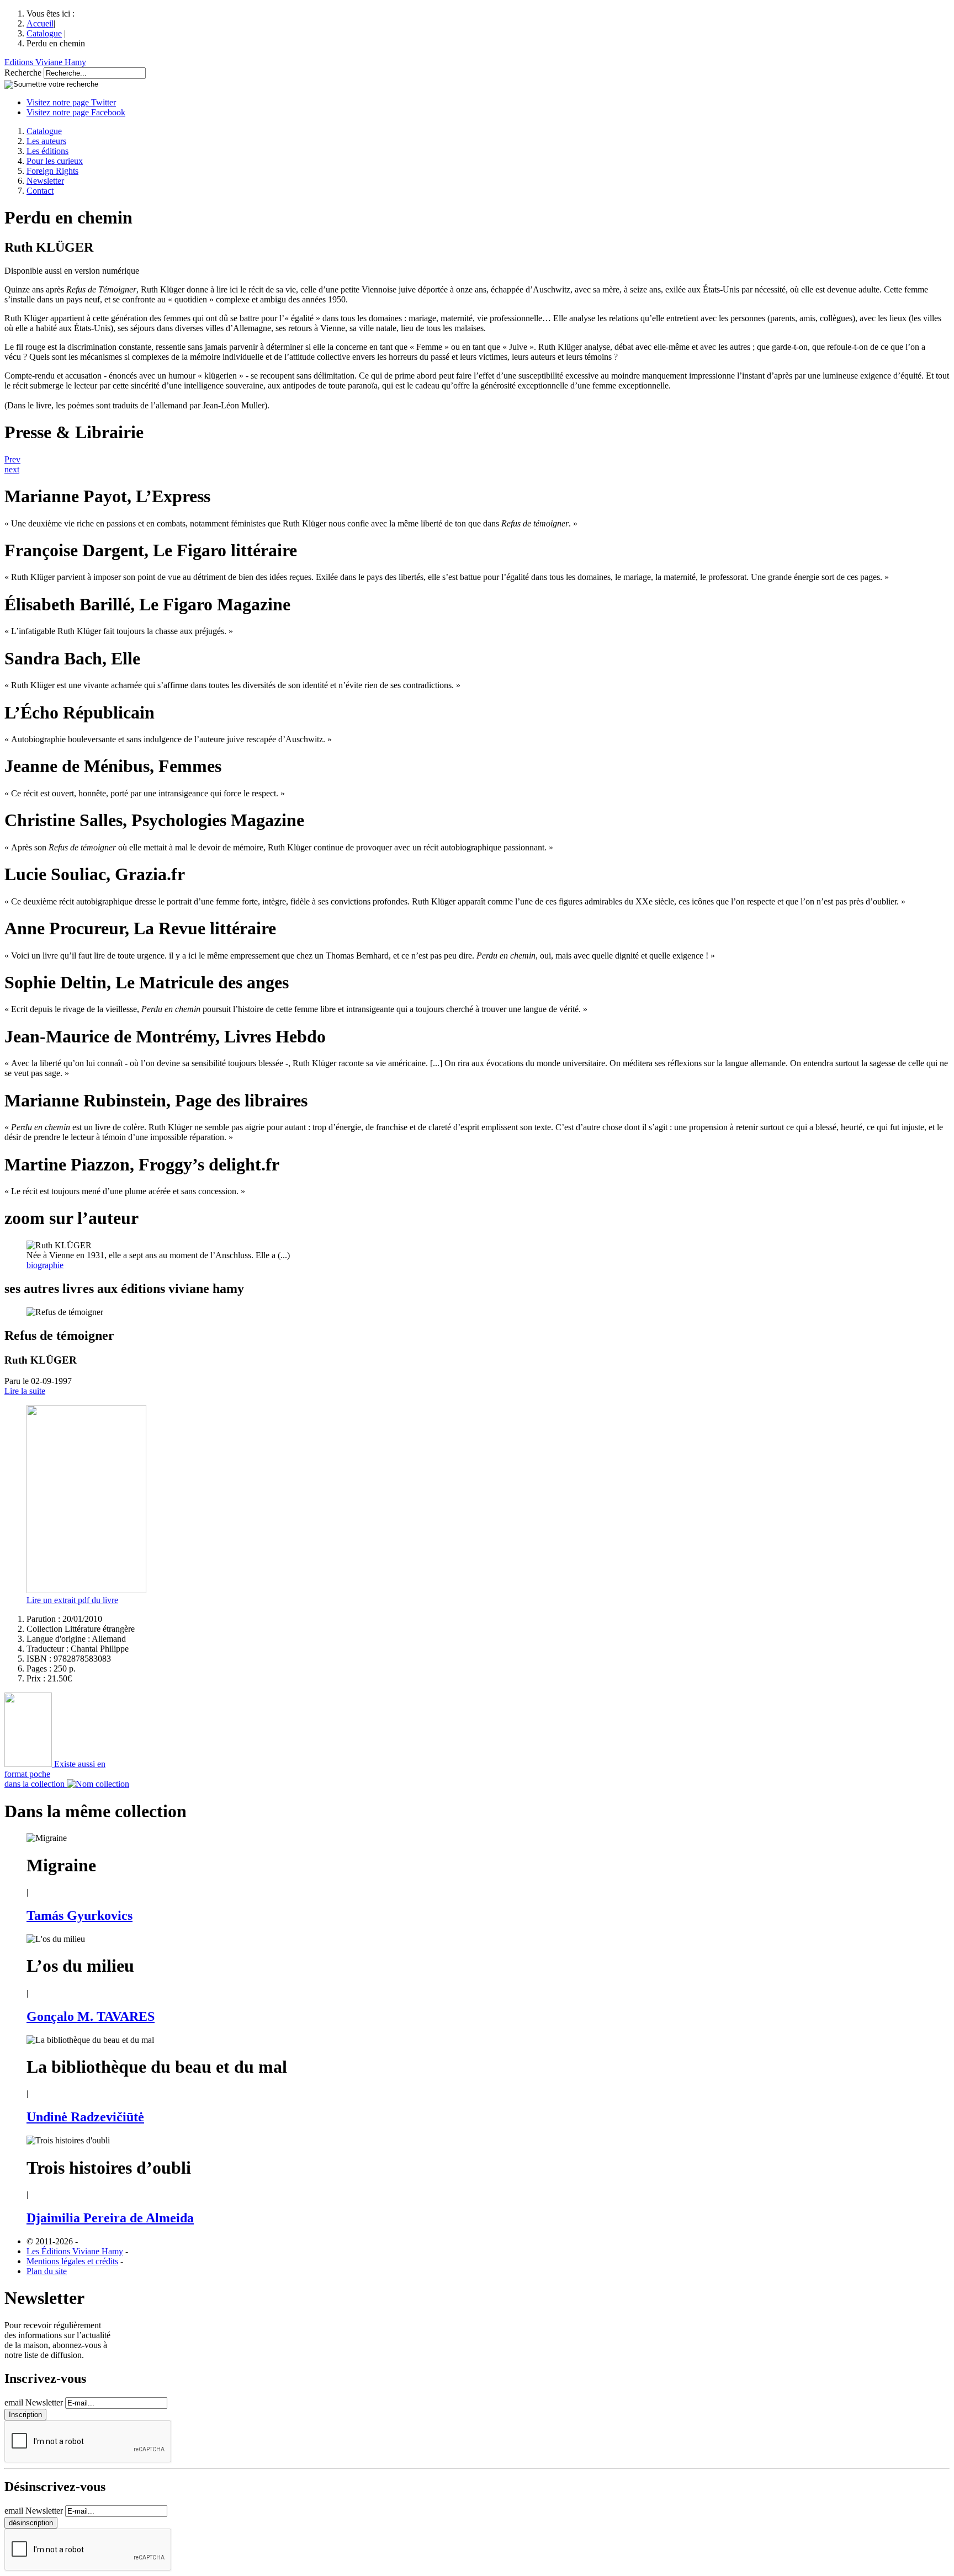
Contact (40, 191)
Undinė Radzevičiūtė (85, 2117)
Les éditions (47, 151)
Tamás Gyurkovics (79, 1915)
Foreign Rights (52, 171)
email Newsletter (34, 2402)
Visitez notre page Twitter (71, 102)
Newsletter (45, 181)
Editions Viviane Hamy (45, 62)
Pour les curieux (55, 161)
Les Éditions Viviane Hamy (75, 2251)
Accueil (40, 23)
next (12, 469)
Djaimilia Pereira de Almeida (110, 2218)
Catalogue (44, 33)
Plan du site (47, 2271)
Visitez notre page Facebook (76, 112)
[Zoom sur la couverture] (86, 1590)
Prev (12, 459)
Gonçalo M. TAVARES (91, 2016)
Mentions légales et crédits (72, 2261)
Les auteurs (46, 141)
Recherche (23, 73)
